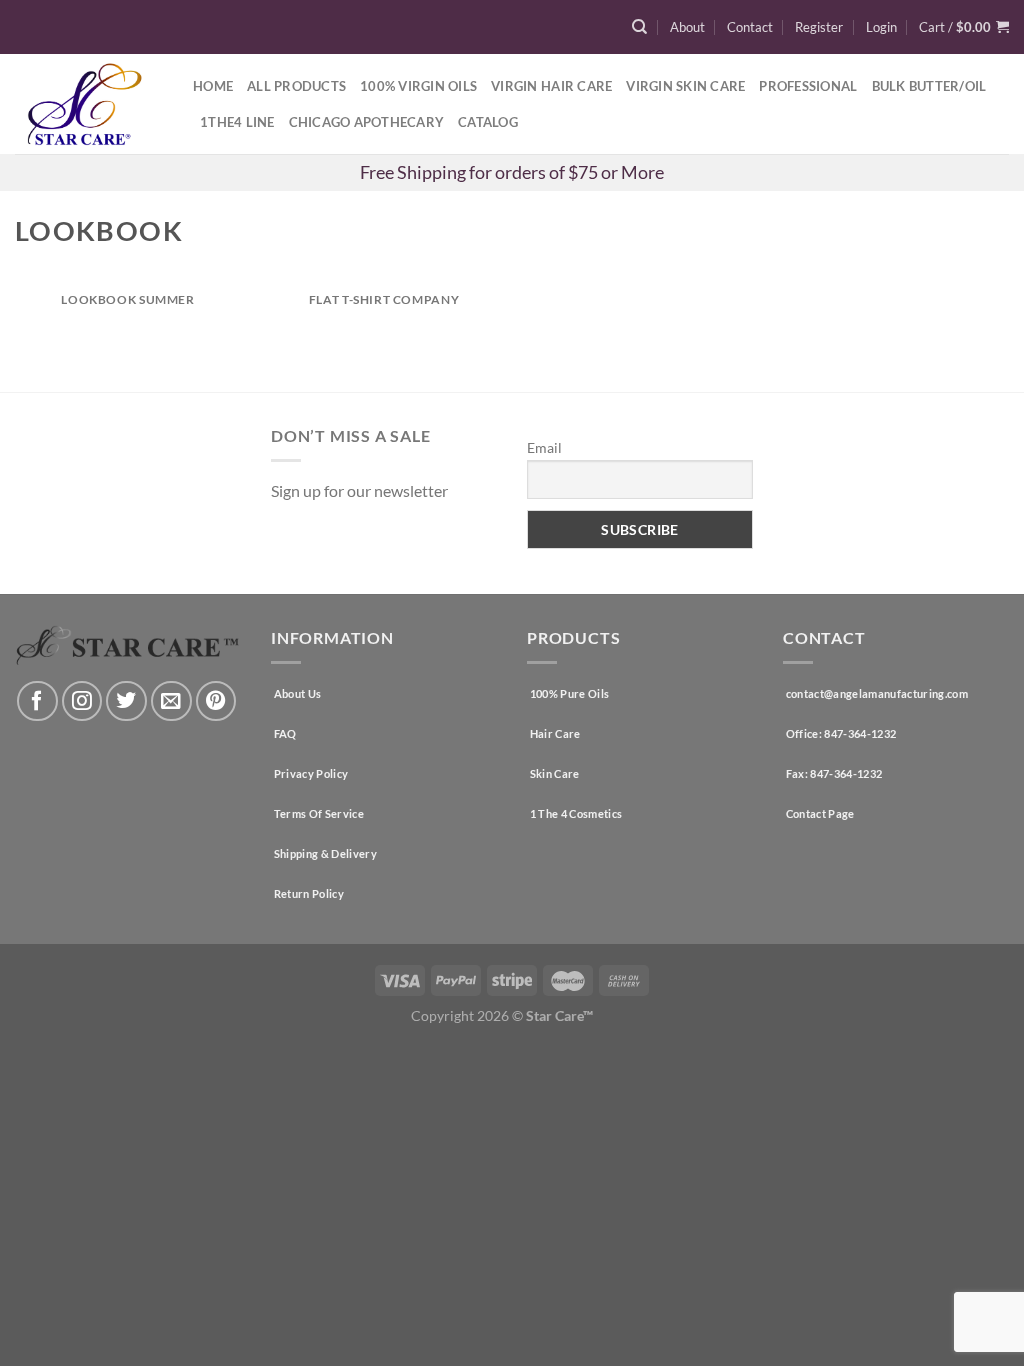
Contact (750, 27)
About (687, 27)
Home (213, 86)
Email (544, 447)
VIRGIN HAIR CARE (551, 86)
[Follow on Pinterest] (216, 701)
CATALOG (488, 122)
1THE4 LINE (237, 122)
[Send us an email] (171, 701)
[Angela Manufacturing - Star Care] (89, 104)
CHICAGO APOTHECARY (367, 122)
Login (881, 27)
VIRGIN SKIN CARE (685, 86)
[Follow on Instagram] (82, 701)
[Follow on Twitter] (126, 701)
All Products (296, 86)
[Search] (639, 27)
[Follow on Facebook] (37, 701)
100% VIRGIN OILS (418, 86)
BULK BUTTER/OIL (929, 86)
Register (819, 27)
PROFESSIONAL (808, 86)
